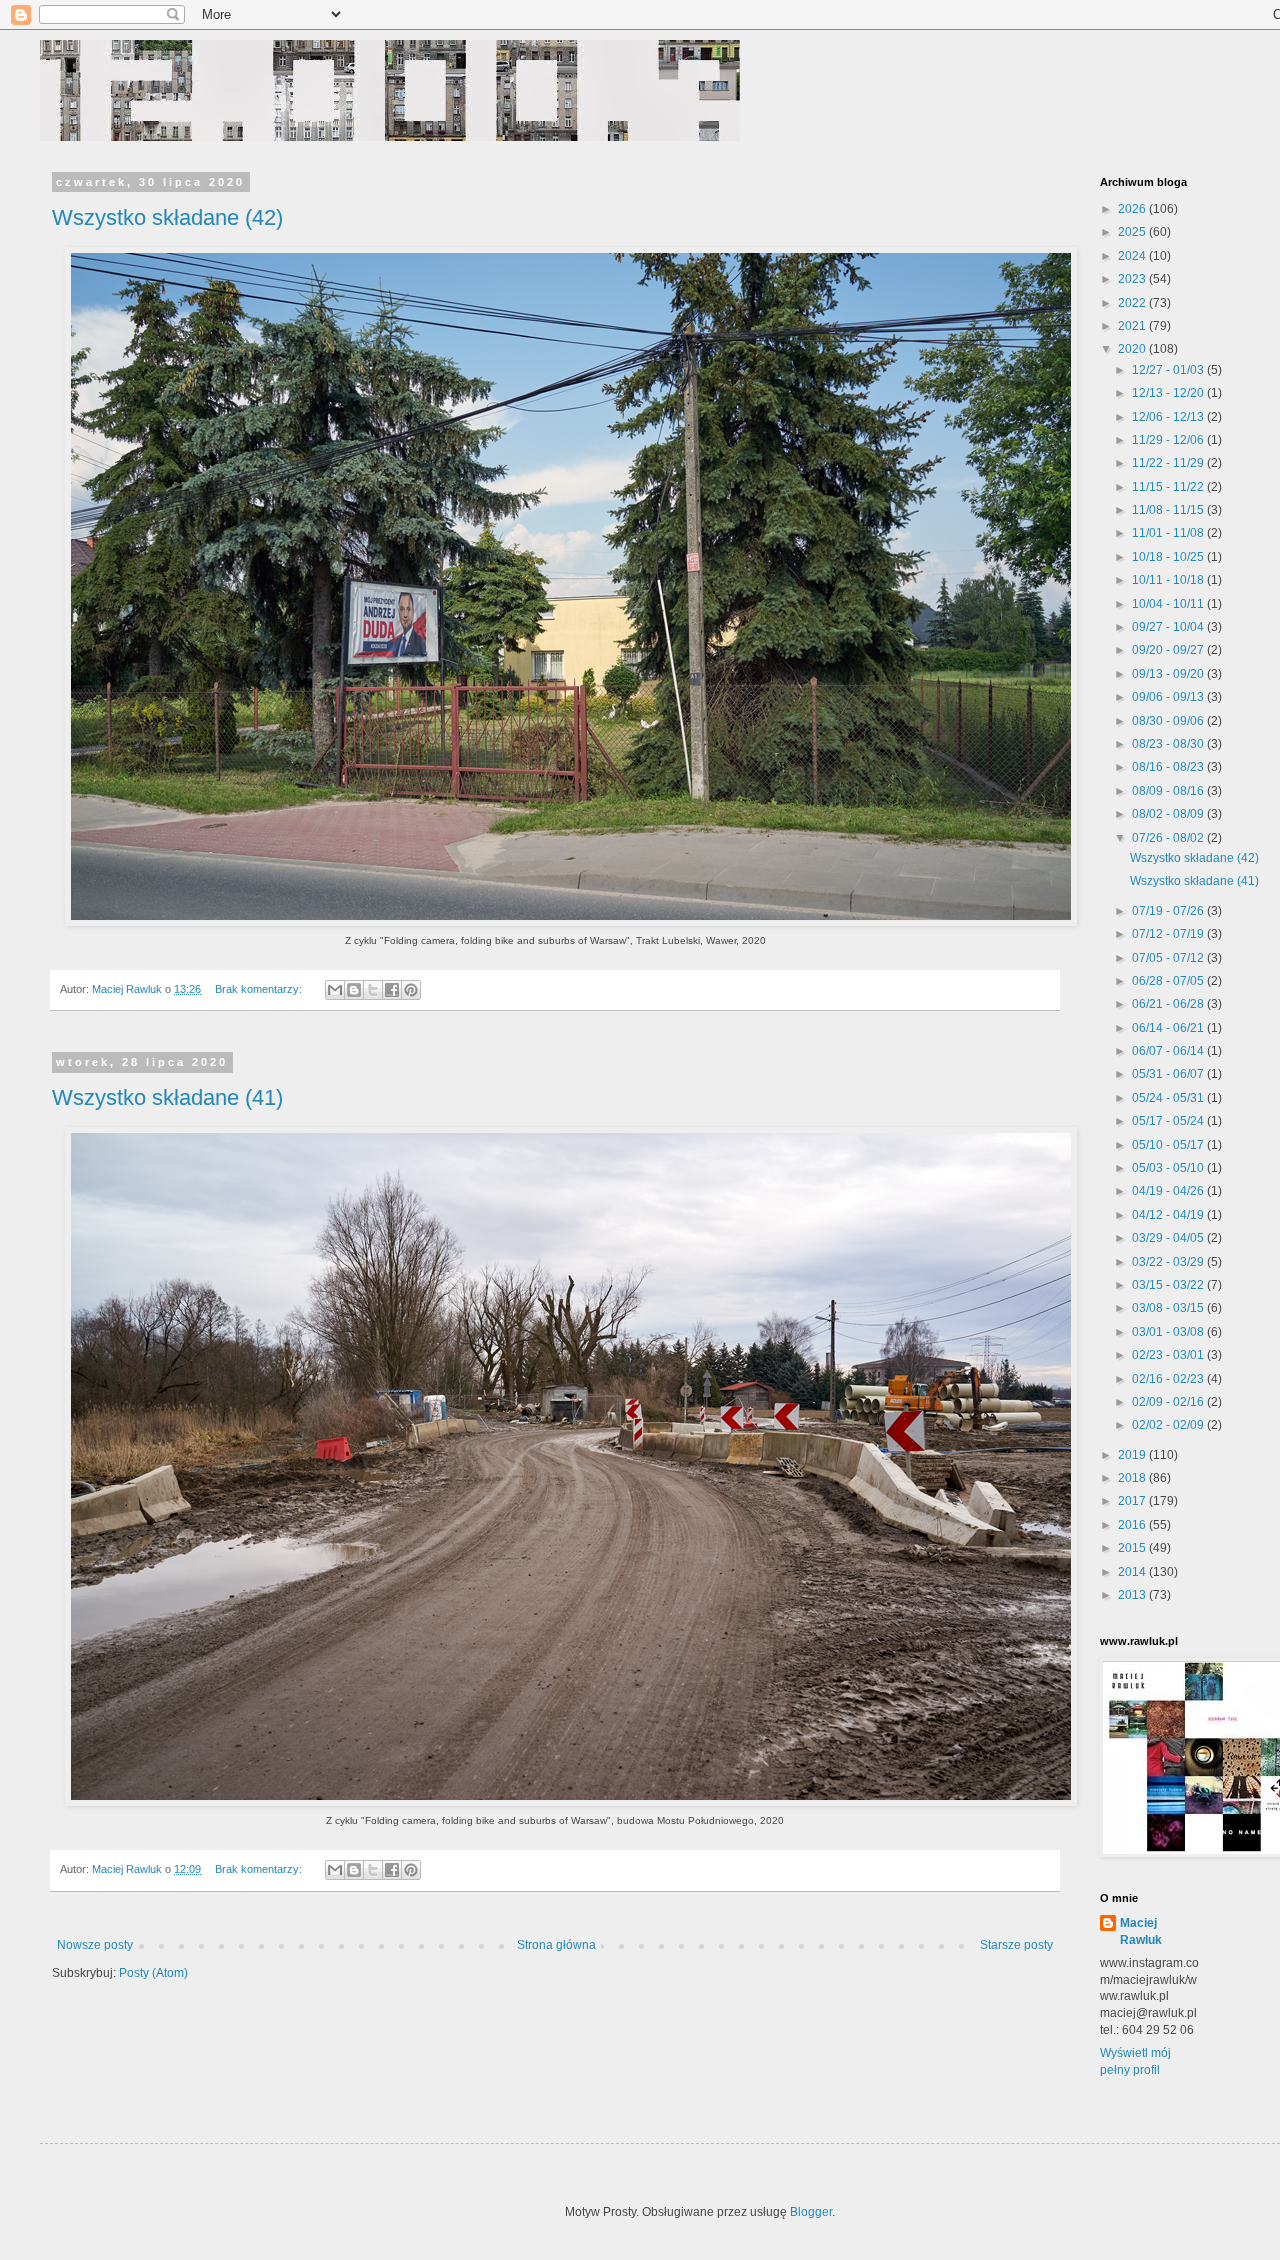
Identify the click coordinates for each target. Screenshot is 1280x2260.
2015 (1133, 1548)
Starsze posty (1016, 1945)
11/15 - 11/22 (1169, 487)
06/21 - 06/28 (1169, 1004)
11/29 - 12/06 (1169, 440)
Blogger (811, 2212)
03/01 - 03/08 (1169, 1332)
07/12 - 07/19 (1169, 934)
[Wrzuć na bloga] (354, 990)
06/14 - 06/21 (1169, 1028)
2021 (1133, 326)
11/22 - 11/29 (1169, 463)
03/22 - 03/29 (1169, 1262)
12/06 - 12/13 (1169, 417)
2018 (1133, 1478)
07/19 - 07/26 (1169, 911)
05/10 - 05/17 (1169, 1145)
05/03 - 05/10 (1169, 1168)
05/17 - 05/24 (1169, 1121)
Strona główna (556, 1945)
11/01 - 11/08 (1169, 533)
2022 (1133, 303)
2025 (1133, 232)
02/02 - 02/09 (1169, 1425)
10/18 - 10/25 (1169, 557)
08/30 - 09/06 (1169, 721)
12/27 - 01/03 (1169, 370)
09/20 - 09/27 (1169, 650)
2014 (1133, 1572)
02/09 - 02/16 (1169, 1402)
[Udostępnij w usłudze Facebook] (392, 990)
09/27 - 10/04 (1169, 627)
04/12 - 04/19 (1169, 1215)
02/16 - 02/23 (1169, 1379)
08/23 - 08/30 (1169, 744)
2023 (1133, 279)
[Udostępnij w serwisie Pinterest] (411, 990)
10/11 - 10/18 (1169, 580)
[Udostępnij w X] (373, 990)
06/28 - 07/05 (1169, 981)
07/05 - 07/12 (1169, 958)
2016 (1133, 1525)
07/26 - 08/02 (1169, 838)
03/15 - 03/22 (1169, 1285)
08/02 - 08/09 (1169, 814)
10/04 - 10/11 (1169, 604)
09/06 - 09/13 (1169, 697)
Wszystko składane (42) (167, 217)
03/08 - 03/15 (1169, 1308)
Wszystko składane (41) (167, 1097)
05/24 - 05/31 (1169, 1098)
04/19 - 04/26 (1169, 1191)
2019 (1133, 1455)
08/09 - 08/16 (1169, 791)
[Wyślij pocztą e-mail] (335, 990)
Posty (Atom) (153, 1973)
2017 (1133, 1501)
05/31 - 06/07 (1169, 1074)
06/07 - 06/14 (1169, 1051)
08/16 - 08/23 (1169, 767)
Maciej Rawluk (1141, 1931)
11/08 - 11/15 (1169, 510)
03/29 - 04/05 (1169, 1238)
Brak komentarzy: (260, 989)
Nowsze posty (95, 1945)
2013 (1133, 1595)
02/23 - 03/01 (1169, 1355)
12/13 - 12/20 (1169, 393)
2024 (1133, 256)
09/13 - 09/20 (1169, 674)
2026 (1133, 209)
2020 (1133, 349)
